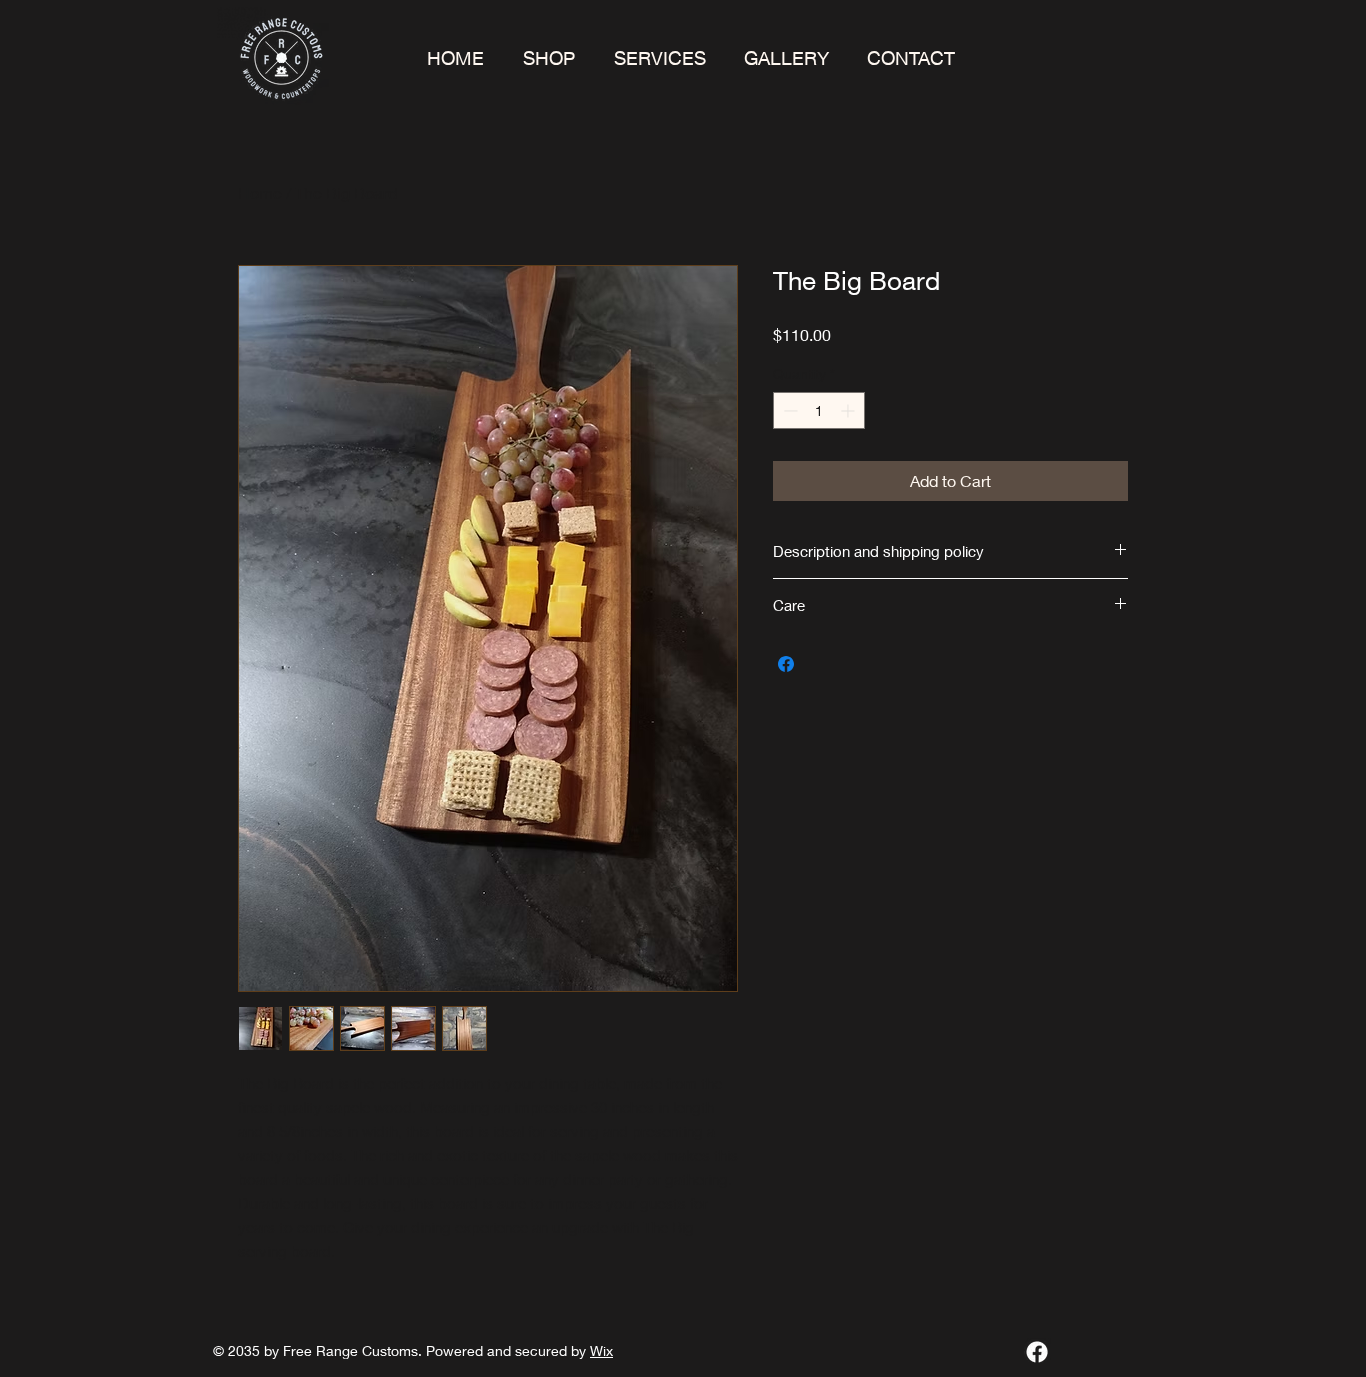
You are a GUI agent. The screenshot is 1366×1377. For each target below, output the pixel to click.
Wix (601, 1350)
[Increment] (849, 410)
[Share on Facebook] (786, 664)
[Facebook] (1037, 1352)
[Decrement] (788, 410)
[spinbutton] (819, 410)
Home (260, 192)
